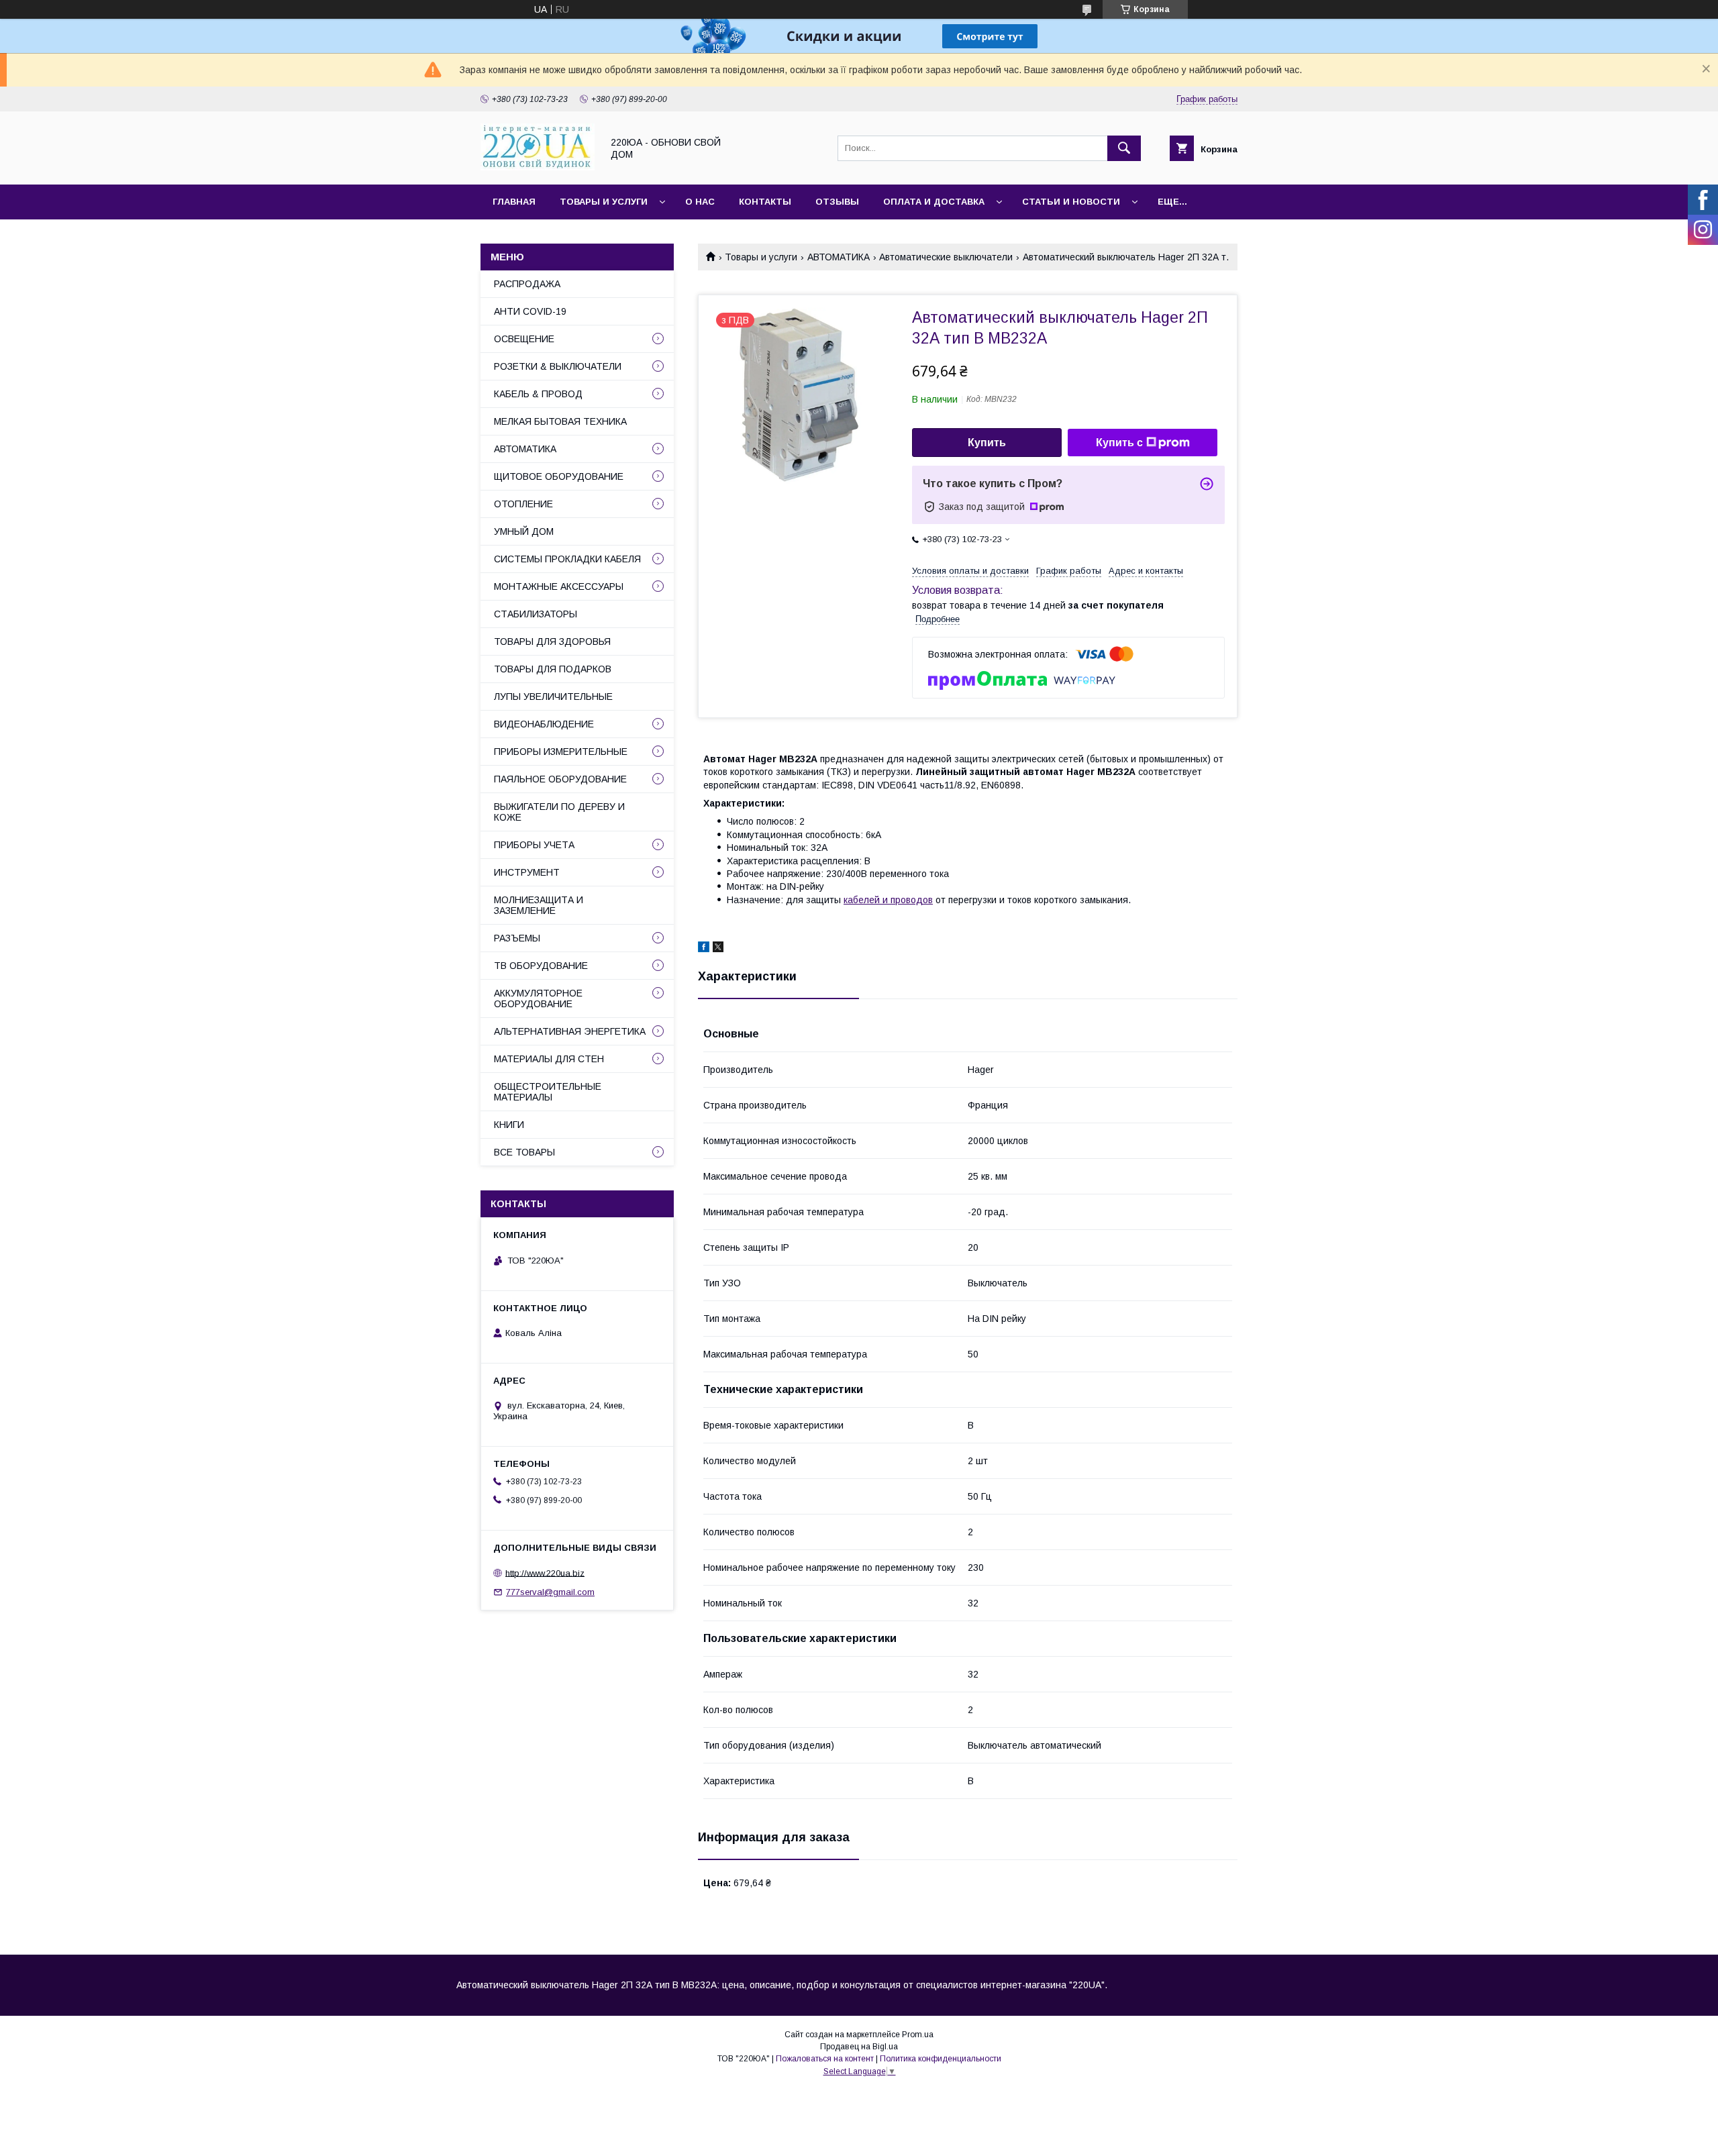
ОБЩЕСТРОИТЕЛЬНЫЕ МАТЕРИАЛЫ (548, 1092)
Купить (987, 443)
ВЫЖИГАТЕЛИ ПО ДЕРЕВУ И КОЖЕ (559, 812)
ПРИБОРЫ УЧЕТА (534, 845)
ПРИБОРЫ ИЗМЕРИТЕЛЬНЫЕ (561, 752)
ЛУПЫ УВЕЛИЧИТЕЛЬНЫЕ (553, 697)
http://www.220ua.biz (545, 1573)
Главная (514, 202)
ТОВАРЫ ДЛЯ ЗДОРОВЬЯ (552, 641)
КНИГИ (509, 1125)
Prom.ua (918, 2035)
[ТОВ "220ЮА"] (538, 167)
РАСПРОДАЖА (527, 284)
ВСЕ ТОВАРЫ (524, 1152)
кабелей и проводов (888, 900)
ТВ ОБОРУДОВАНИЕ (541, 966)
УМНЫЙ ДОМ (524, 531)
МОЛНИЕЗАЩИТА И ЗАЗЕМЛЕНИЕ (539, 905)
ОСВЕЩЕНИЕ (524, 339)
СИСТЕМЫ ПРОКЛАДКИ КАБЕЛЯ (567, 559)
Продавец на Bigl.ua (859, 2047)
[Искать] (1124, 148)
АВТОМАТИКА (839, 257)
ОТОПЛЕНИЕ (523, 504)
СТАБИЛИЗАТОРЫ (536, 614)
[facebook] (704, 949)
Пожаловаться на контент (825, 2059)
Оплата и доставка (934, 202)
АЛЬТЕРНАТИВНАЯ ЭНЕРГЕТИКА (570, 1031)
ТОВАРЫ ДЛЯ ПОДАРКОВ (553, 669)
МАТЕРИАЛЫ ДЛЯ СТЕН (549, 1059)
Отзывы (837, 202)
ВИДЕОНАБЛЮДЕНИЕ (544, 724)
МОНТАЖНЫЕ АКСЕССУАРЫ (559, 586)
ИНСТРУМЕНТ (527, 872)
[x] (718, 949)
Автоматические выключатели (946, 257)
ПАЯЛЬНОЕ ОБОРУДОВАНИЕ (560, 779)
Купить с (1119, 443)
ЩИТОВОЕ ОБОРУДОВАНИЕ (559, 476)
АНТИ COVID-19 (530, 311)
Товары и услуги (604, 202)
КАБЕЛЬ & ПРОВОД (538, 394)
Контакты (765, 202)
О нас (700, 202)
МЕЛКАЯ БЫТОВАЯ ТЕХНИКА (560, 421)
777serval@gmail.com (550, 1592)
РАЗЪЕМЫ (517, 938)
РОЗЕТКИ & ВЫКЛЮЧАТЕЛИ (558, 366)
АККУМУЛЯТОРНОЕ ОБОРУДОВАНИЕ (538, 998)
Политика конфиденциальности (941, 2059)
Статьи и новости (1071, 202)
